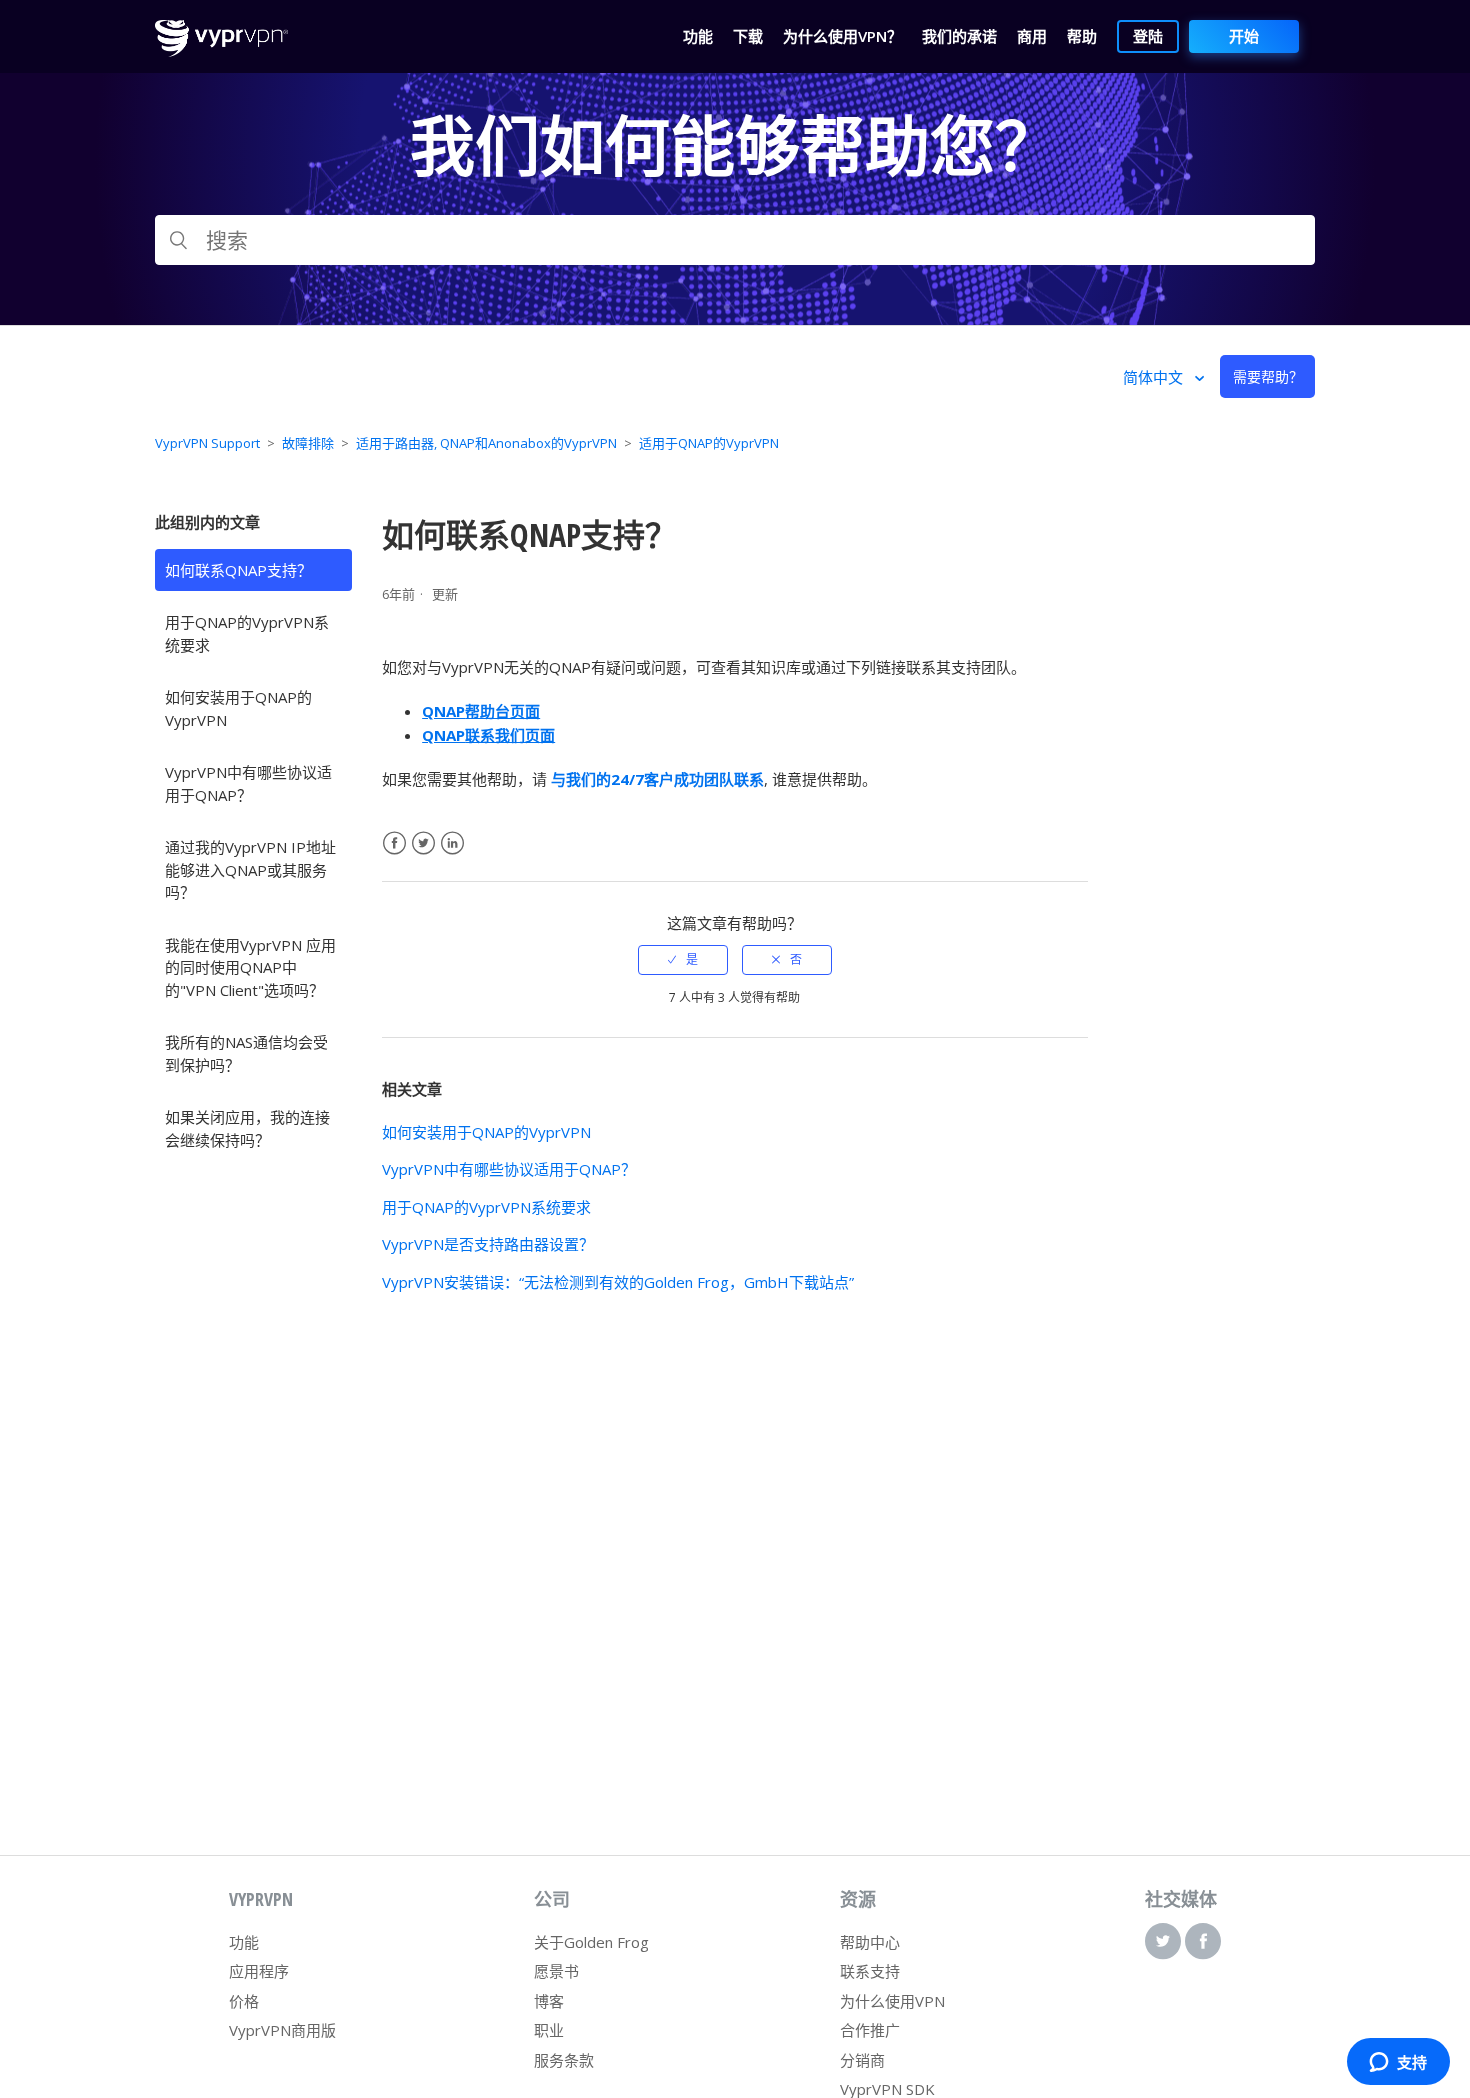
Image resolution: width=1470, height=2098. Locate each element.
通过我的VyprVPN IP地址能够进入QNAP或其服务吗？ (250, 869)
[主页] (221, 51)
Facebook (394, 843)
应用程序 (259, 1971)
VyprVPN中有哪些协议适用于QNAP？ (248, 783)
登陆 (1148, 36)
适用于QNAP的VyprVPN (709, 443)
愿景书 (556, 1971)
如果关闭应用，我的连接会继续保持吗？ (247, 1128)
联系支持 (870, 1971)
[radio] (683, 960)
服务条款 (564, 2060)
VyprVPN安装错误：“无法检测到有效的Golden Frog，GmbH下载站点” (618, 1282)
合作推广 (870, 2030)
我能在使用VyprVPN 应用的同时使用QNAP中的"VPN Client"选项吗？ (250, 967)
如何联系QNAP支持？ (238, 570)
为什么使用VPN (892, 2001)
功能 (244, 1942)
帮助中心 (870, 1942)
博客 (549, 2001)
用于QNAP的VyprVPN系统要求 (247, 633)
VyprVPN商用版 (282, 2030)
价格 (244, 2001)
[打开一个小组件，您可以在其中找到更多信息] (1398, 2063)
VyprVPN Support (207, 443)
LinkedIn (452, 843)
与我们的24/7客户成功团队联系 (657, 779)
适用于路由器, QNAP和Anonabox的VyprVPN (486, 443)
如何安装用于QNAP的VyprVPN (238, 708)
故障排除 (308, 443)
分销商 (862, 2060)
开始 (1244, 36)
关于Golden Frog (591, 1942)
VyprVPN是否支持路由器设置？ (488, 1244)
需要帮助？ (1268, 376)
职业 (549, 2030)
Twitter (423, 843)
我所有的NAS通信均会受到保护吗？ (246, 1053)
